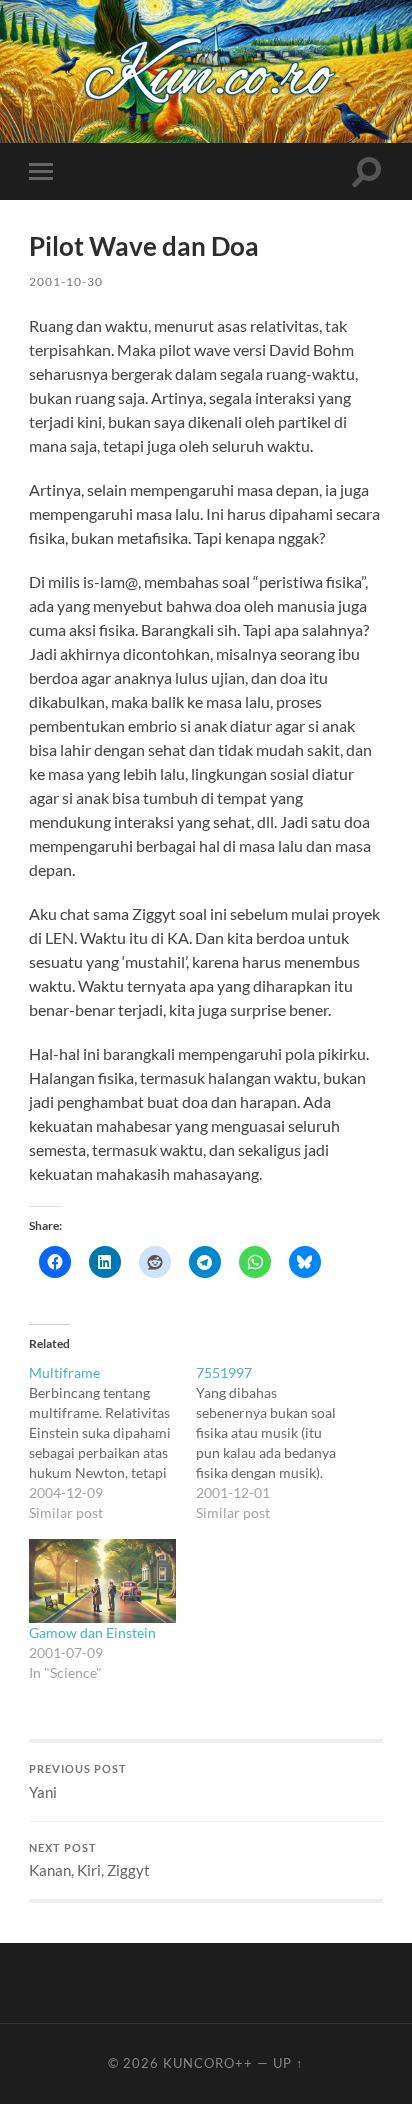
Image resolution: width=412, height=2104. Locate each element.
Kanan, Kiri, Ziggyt (89, 1861)
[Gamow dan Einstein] (102, 1581)
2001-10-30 (66, 281)
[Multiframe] (112, 1443)
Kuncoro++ (208, 2063)
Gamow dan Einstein (92, 1632)
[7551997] (279, 1443)
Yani (78, 1782)
